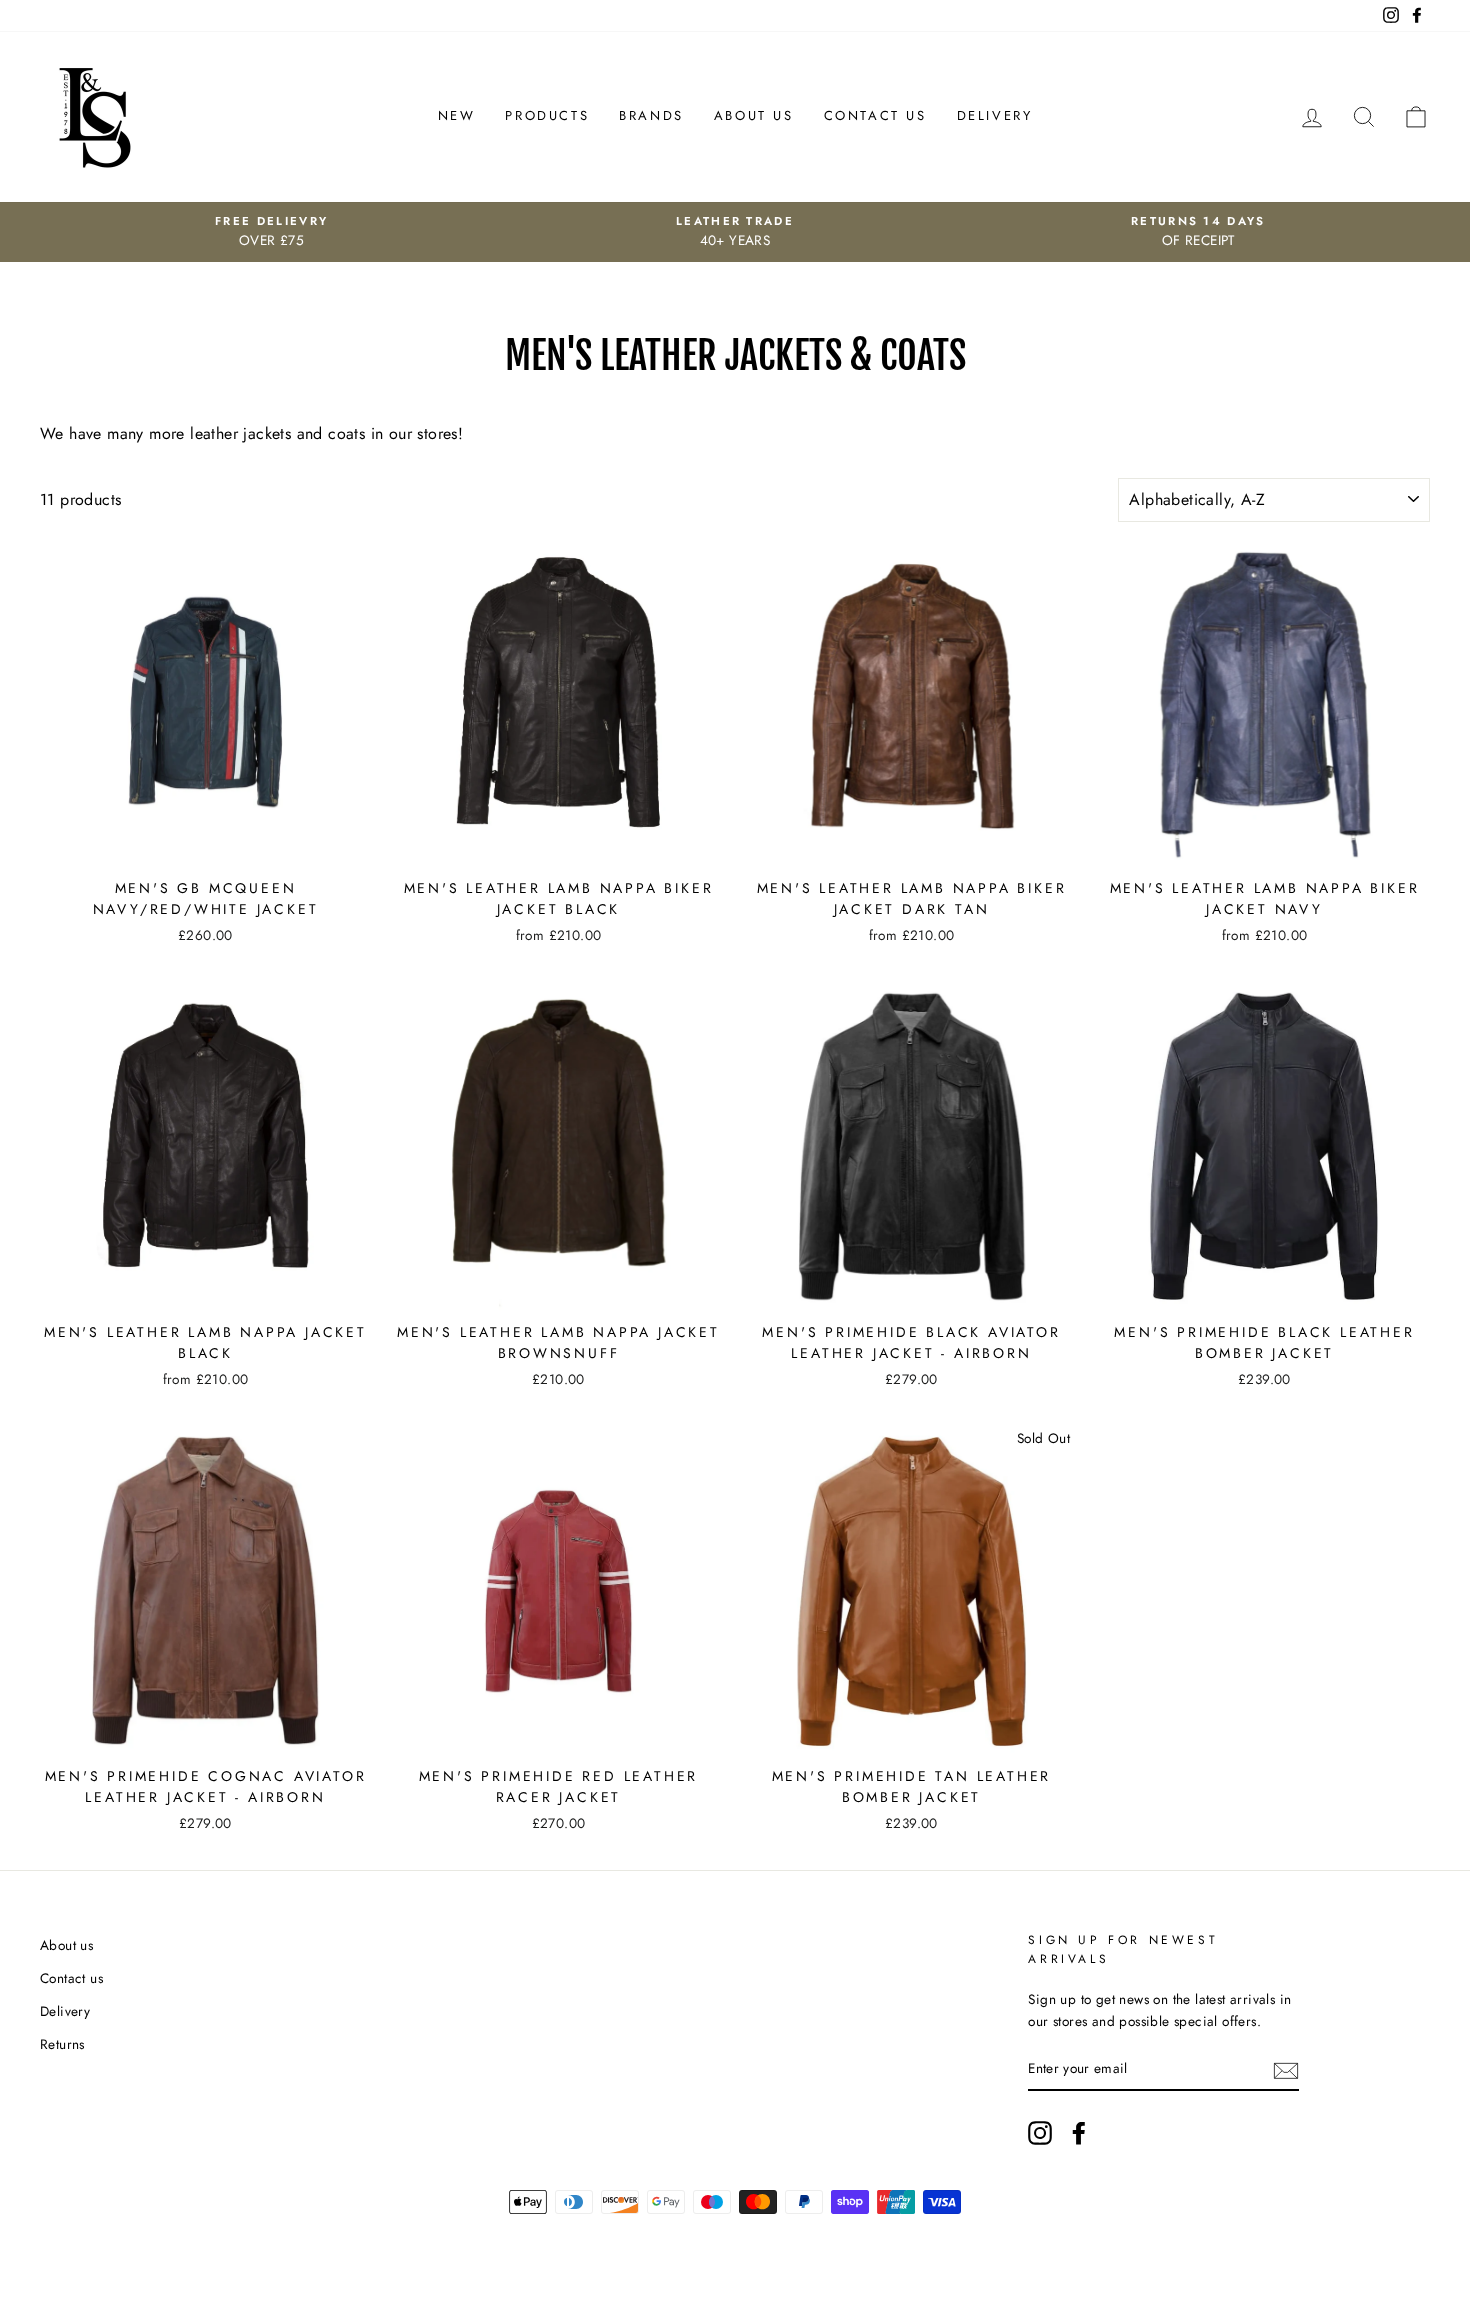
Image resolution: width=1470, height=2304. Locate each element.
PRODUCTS (547, 115)
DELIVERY (995, 115)
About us (66, 1945)
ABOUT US (754, 115)
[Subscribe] (1286, 2069)
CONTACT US (875, 115)
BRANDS (651, 115)
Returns (62, 2044)
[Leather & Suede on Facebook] (1079, 2133)
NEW (457, 115)
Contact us (71, 1978)
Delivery (65, 2011)
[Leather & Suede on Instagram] (1040, 2133)
